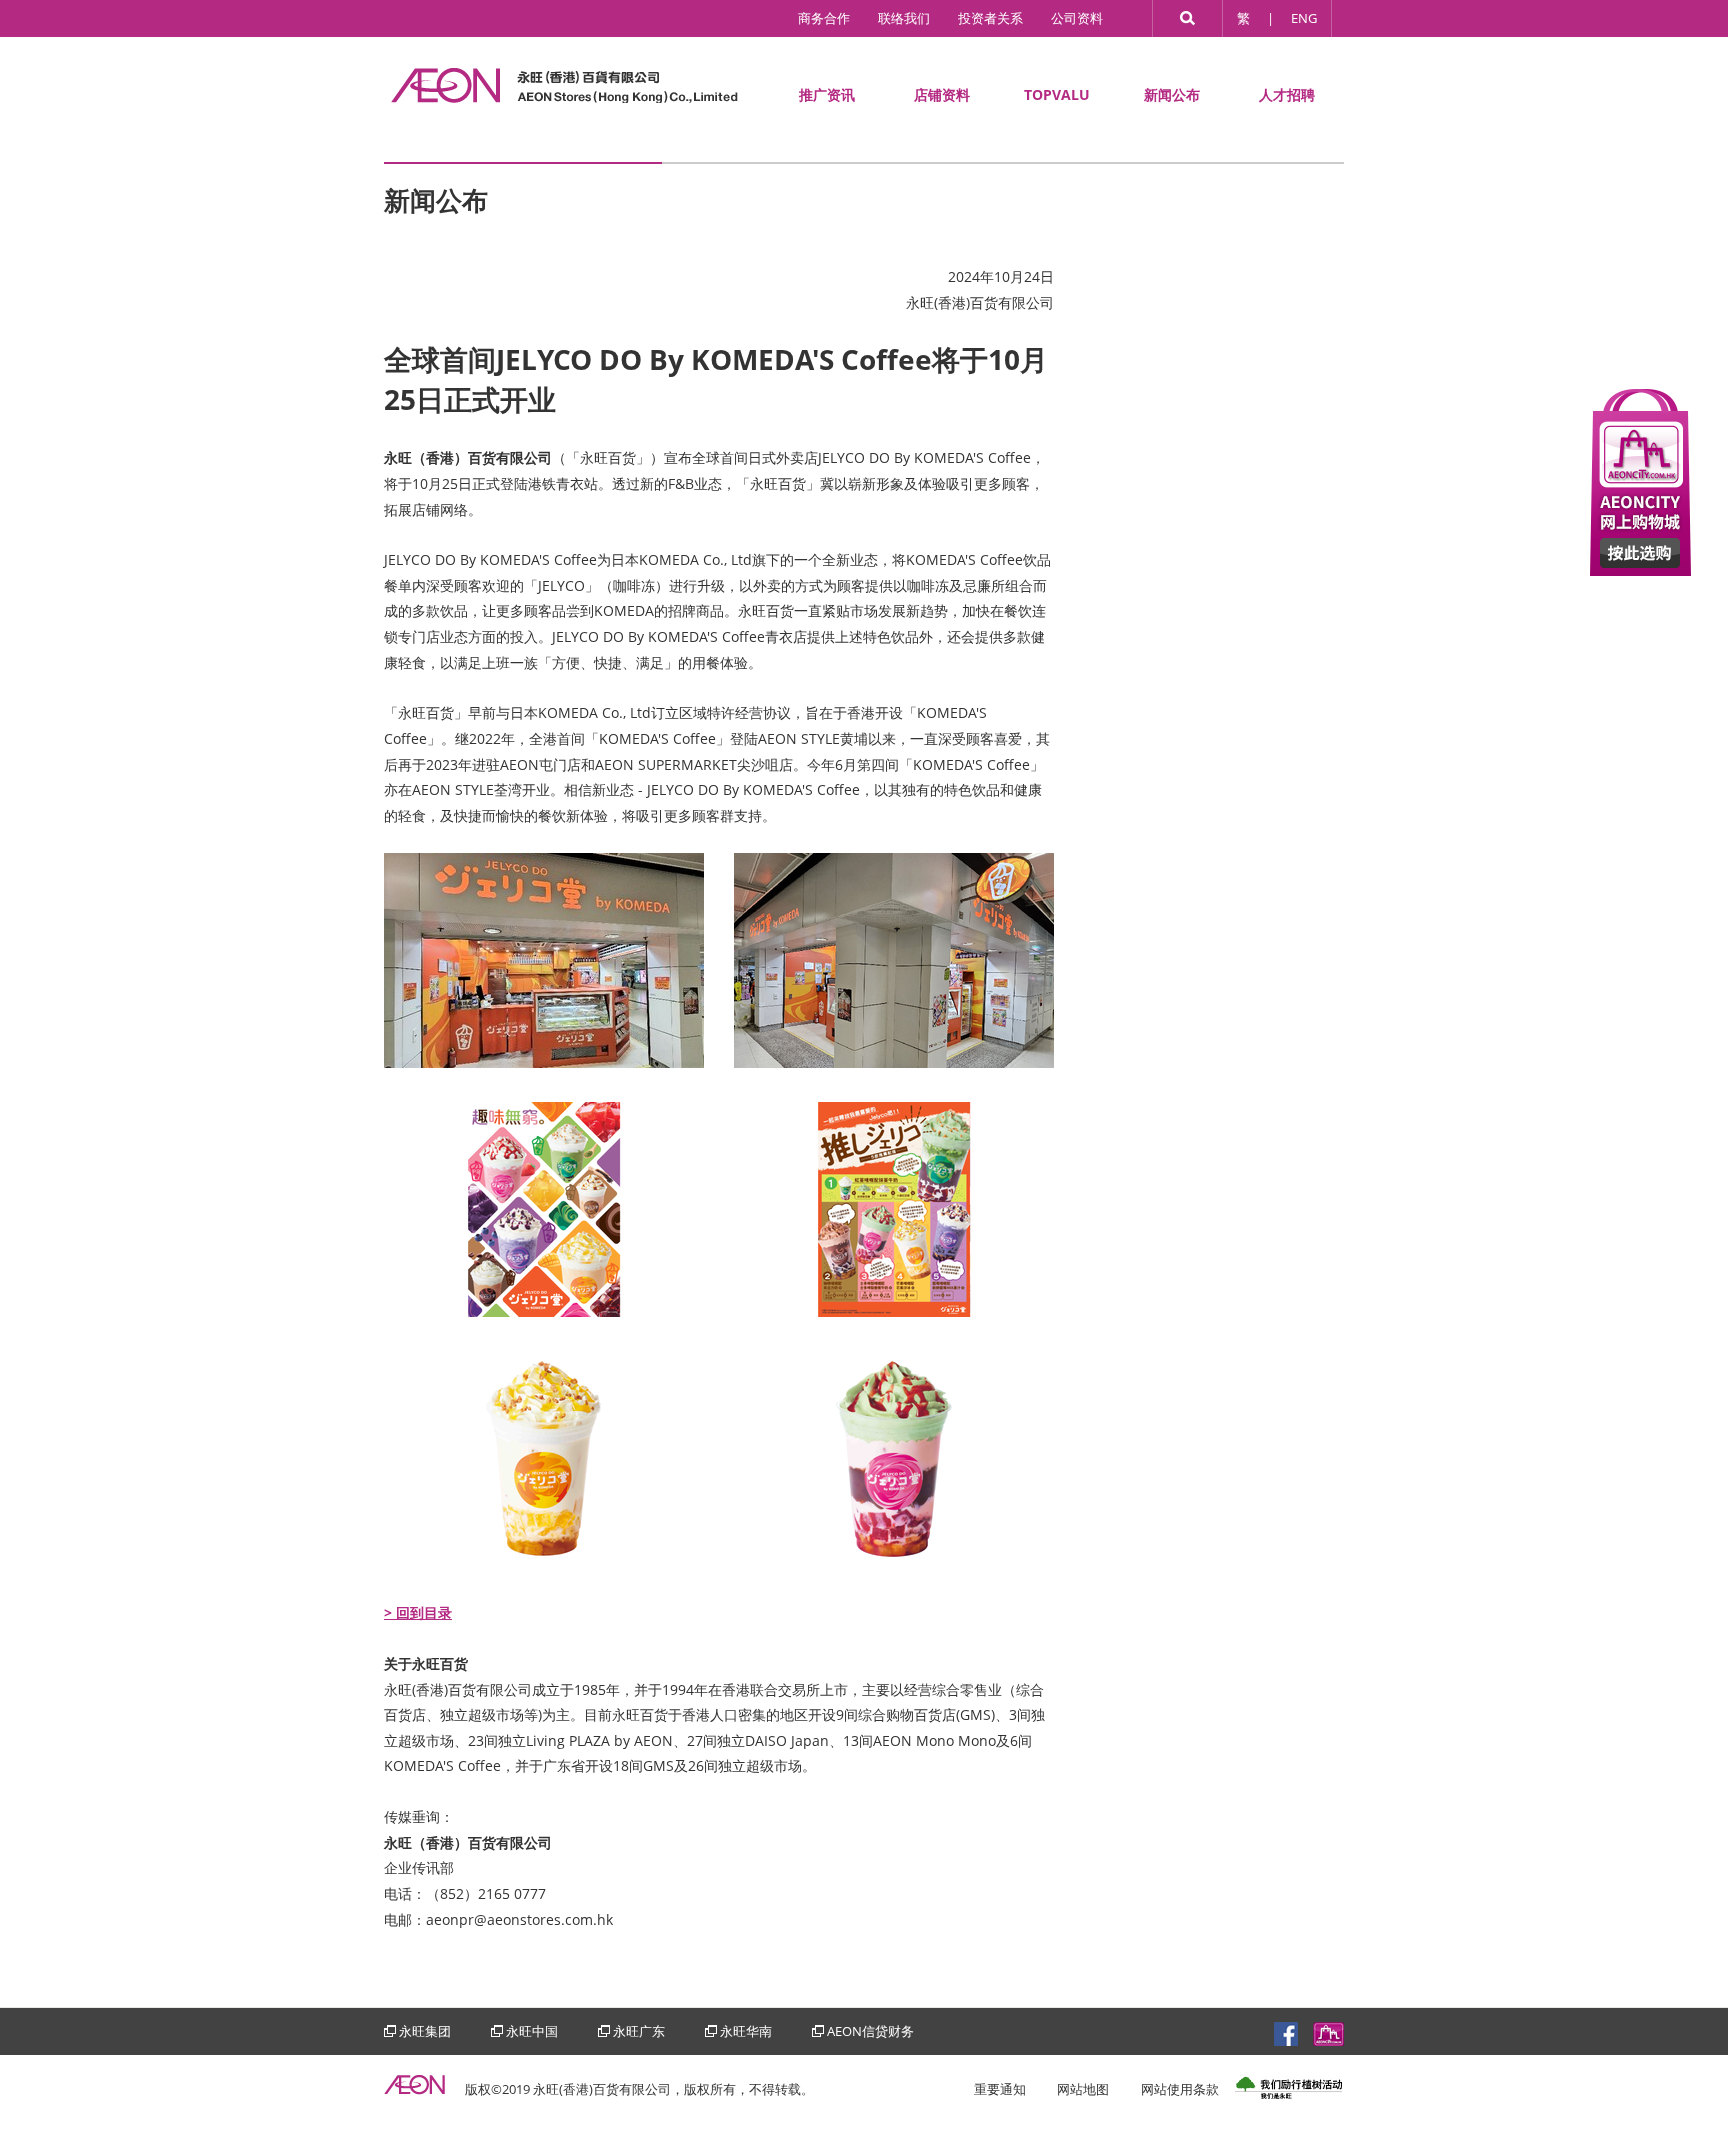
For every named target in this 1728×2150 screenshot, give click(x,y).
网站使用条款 (1180, 2089)
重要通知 (1000, 2089)
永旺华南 (746, 2031)
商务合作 (824, 18)
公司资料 (1077, 18)
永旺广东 (639, 2031)
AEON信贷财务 (870, 2031)
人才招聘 (1287, 94)
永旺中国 (532, 2031)
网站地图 (1083, 2089)
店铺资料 (942, 94)
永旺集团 (425, 2031)
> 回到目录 (418, 1612)
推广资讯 (827, 94)
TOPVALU (1057, 94)
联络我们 (904, 18)
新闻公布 (1172, 94)
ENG (1304, 18)
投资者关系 (990, 18)
